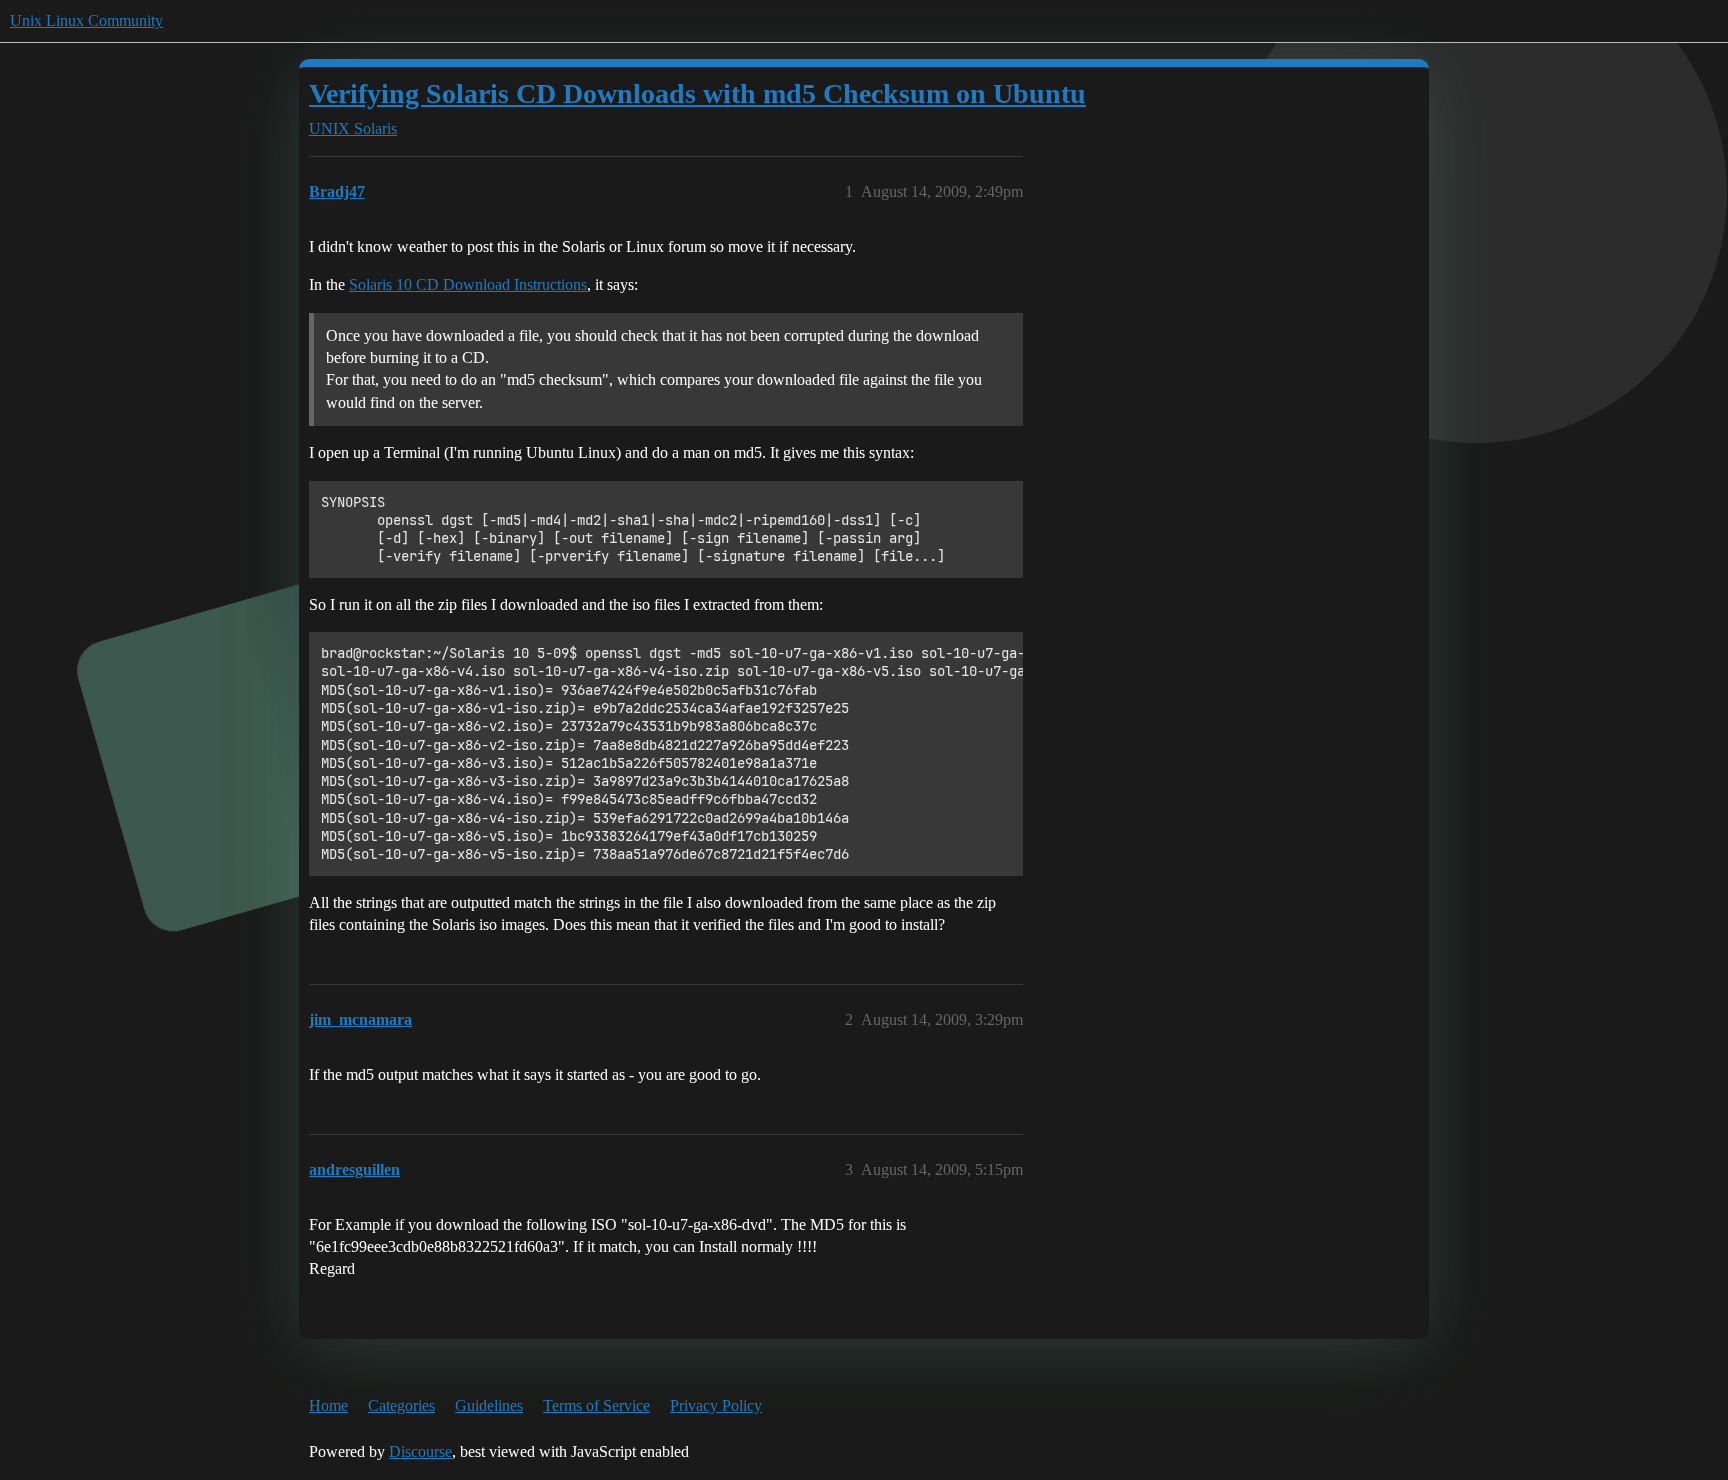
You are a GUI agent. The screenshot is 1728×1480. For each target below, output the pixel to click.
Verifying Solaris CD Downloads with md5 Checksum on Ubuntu (697, 93)
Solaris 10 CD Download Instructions (468, 284)
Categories (401, 1405)
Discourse (420, 1451)
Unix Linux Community (86, 20)
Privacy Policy (716, 1405)
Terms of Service (596, 1405)
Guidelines (489, 1405)
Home (328, 1405)
